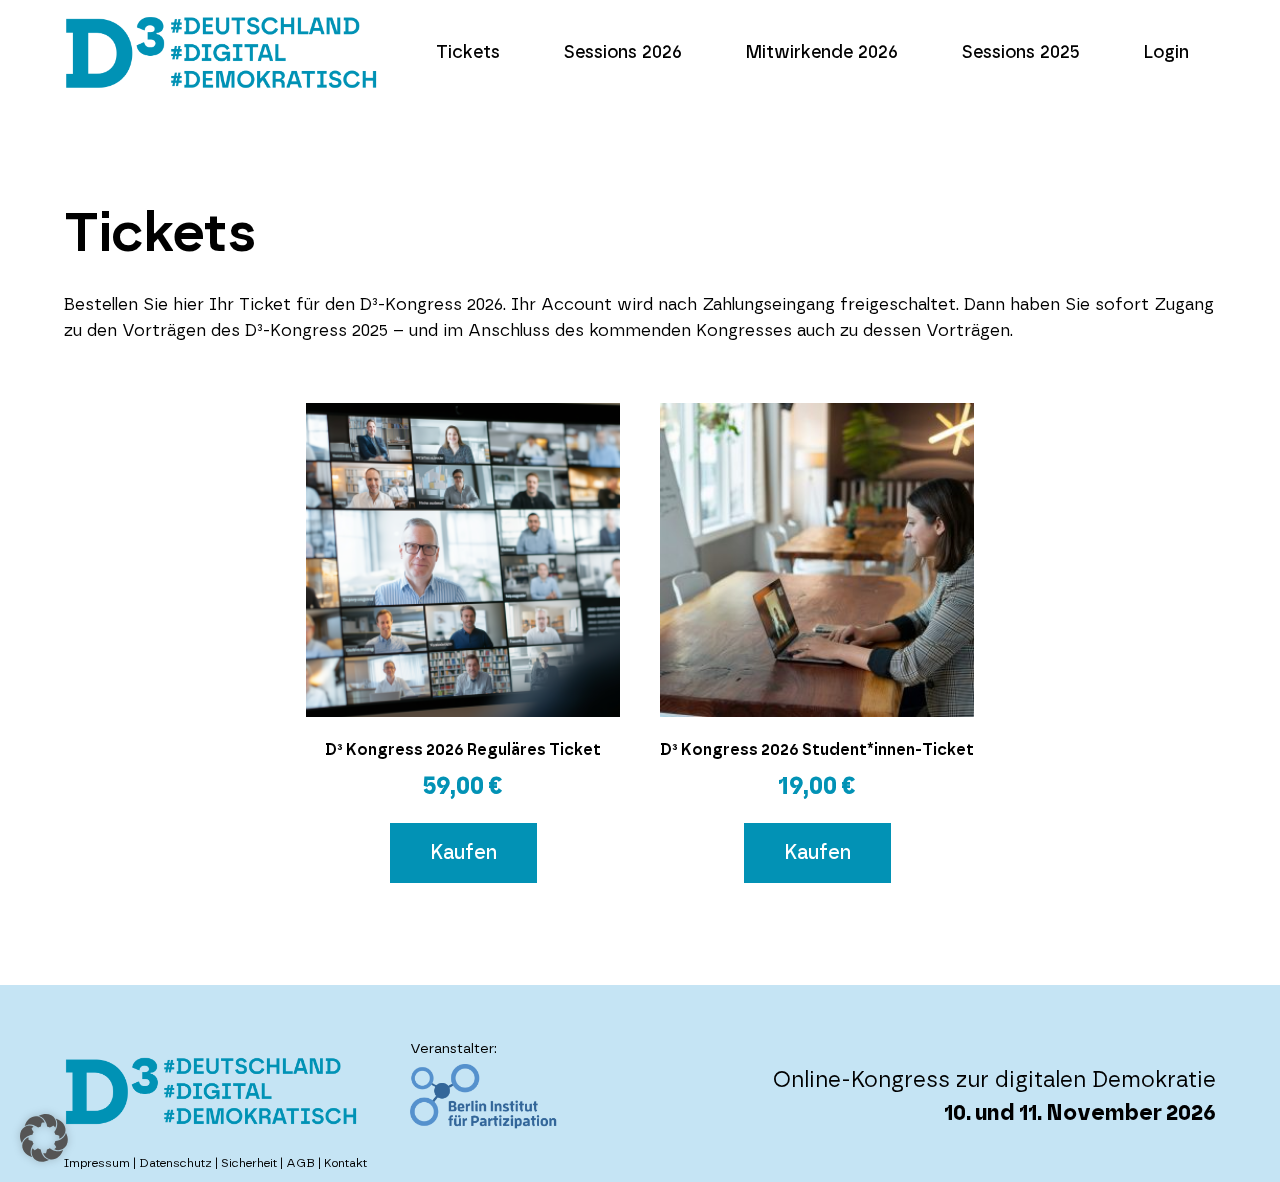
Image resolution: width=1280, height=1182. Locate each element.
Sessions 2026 (622, 53)
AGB (300, 1163)
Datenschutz (175, 1163)
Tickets (468, 53)
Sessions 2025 (1020, 53)
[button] (44, 1138)
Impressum (97, 1163)
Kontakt (345, 1163)
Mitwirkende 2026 (821, 53)
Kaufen (463, 853)
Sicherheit (249, 1163)
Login (1166, 53)
